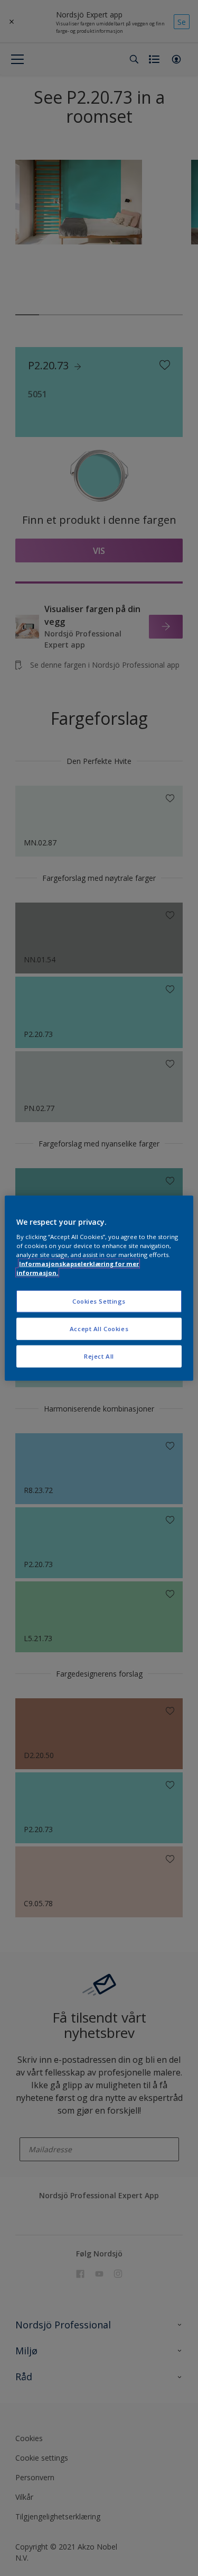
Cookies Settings (99, 1301)
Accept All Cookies (99, 1329)
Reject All (99, 1356)
